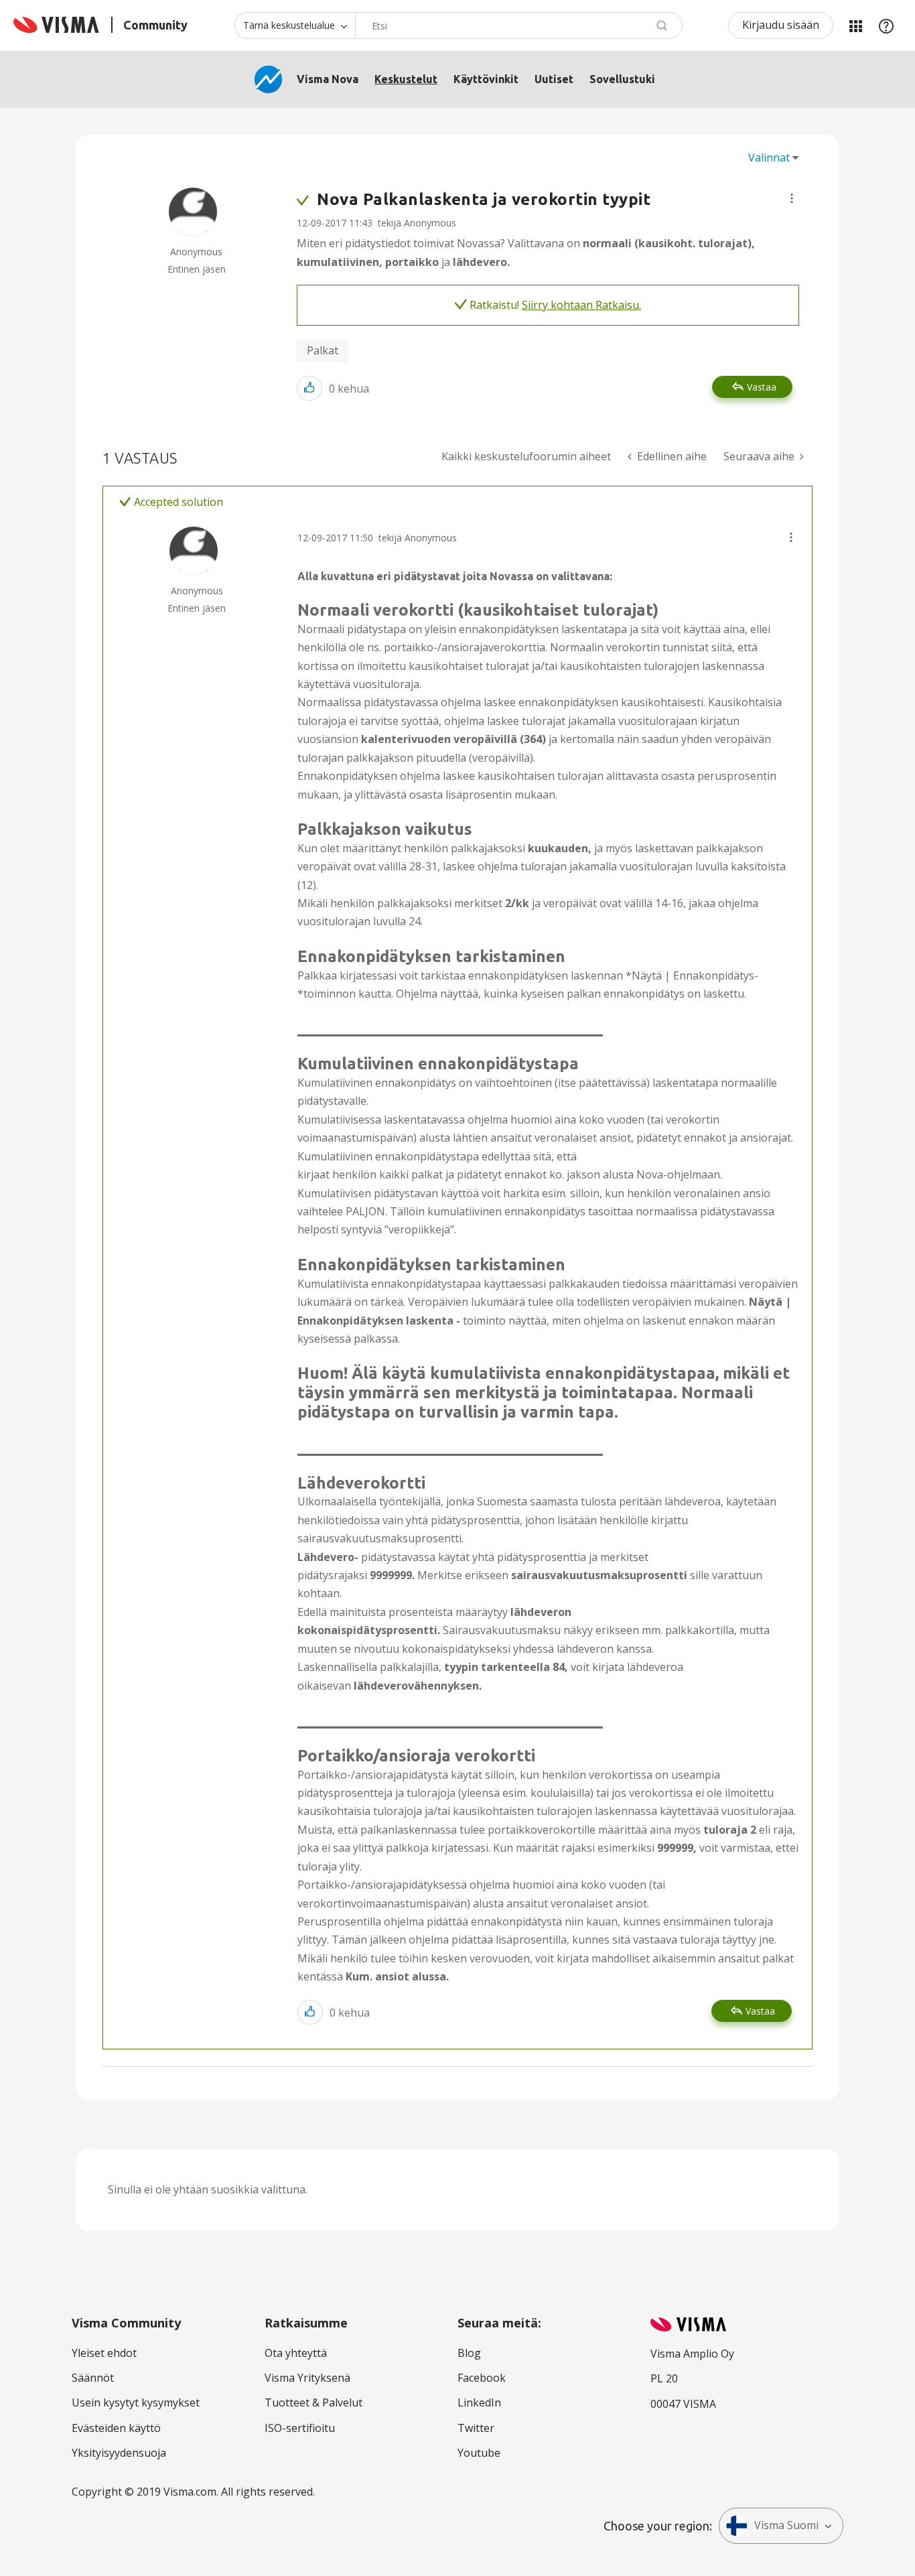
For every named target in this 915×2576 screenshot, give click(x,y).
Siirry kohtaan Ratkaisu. (581, 305)
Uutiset (554, 79)
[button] (792, 198)
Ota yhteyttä (296, 2353)
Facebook (482, 2378)
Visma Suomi (786, 2525)
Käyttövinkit (486, 79)
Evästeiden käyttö (116, 2428)
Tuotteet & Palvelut (313, 2402)
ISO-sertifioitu (300, 2428)
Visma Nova (328, 79)
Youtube (479, 2453)
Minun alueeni (855, 25)
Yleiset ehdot (104, 2353)
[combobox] (519, 25)
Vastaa (762, 387)
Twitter (476, 2428)
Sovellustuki (622, 79)
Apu (886, 25)
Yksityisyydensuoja (119, 2453)
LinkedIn (479, 2402)
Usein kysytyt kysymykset (136, 2402)
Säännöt (93, 2378)
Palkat (323, 350)
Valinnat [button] (769, 157)
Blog (469, 2353)
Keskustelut (406, 79)
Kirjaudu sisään (781, 25)
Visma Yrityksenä (307, 2378)
